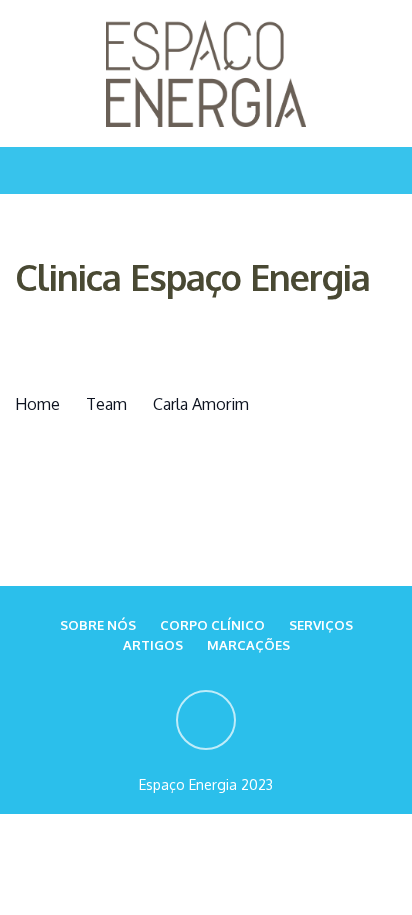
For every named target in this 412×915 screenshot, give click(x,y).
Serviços (321, 625)
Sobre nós (98, 625)
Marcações (248, 645)
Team (106, 404)
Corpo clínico (212, 625)
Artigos (153, 645)
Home (37, 404)
